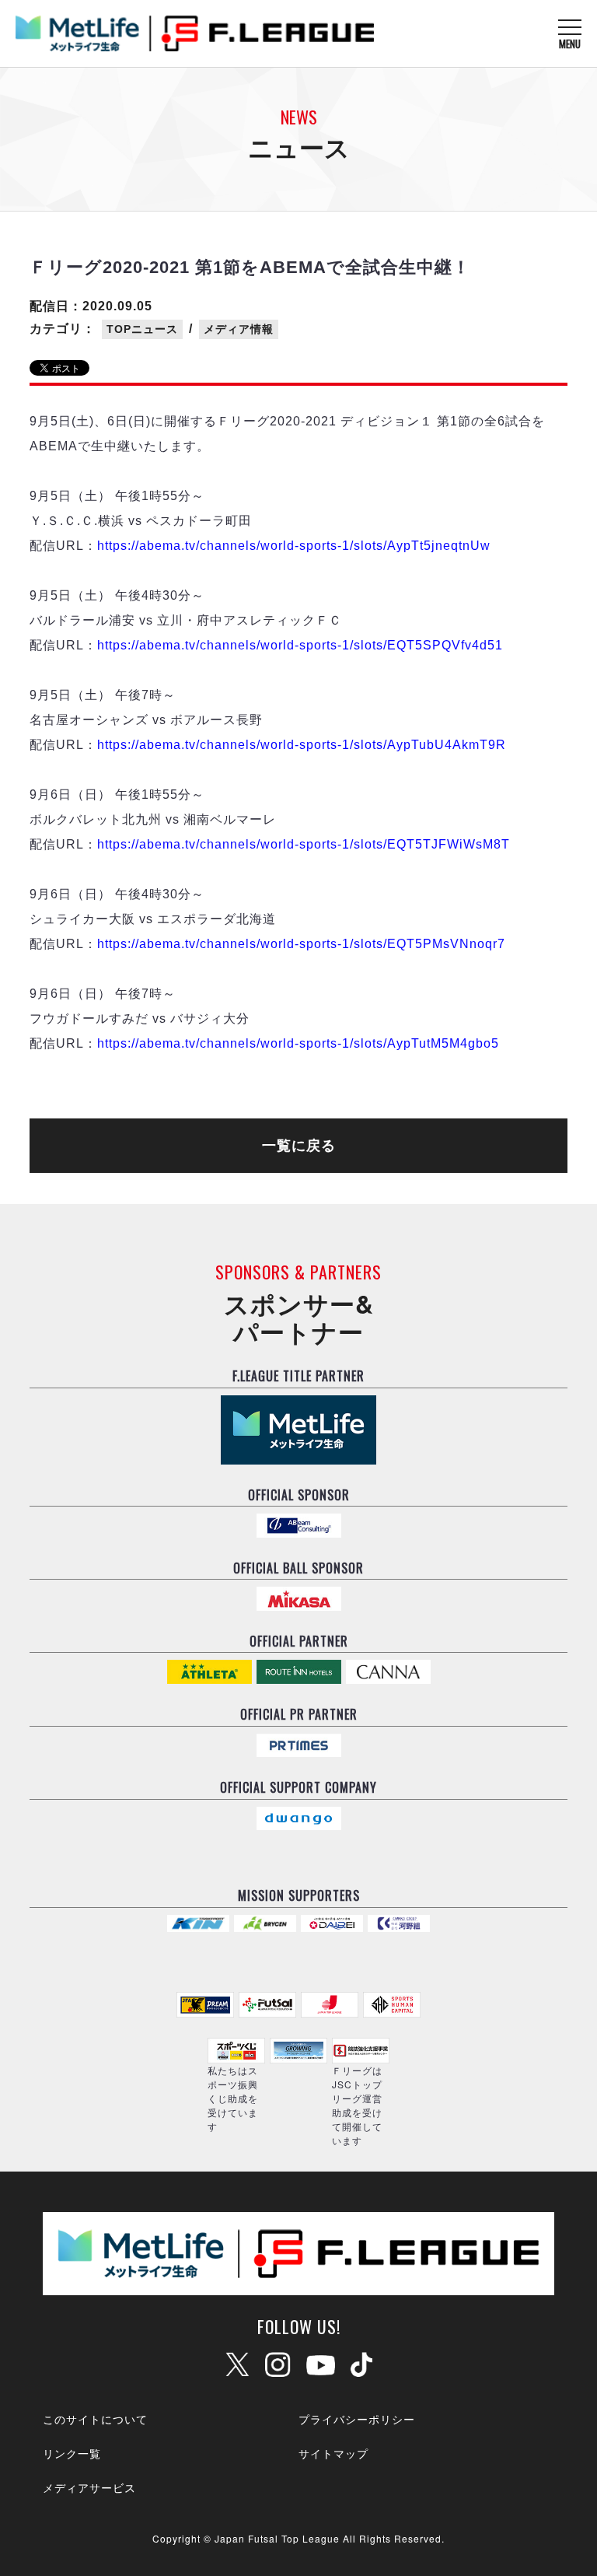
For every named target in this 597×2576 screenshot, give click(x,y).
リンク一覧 (72, 2453)
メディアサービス (89, 2487)
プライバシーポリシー (357, 2419)
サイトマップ (333, 2453)
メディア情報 (239, 329)
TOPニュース (142, 329)
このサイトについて (95, 2419)
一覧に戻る (299, 1146)
